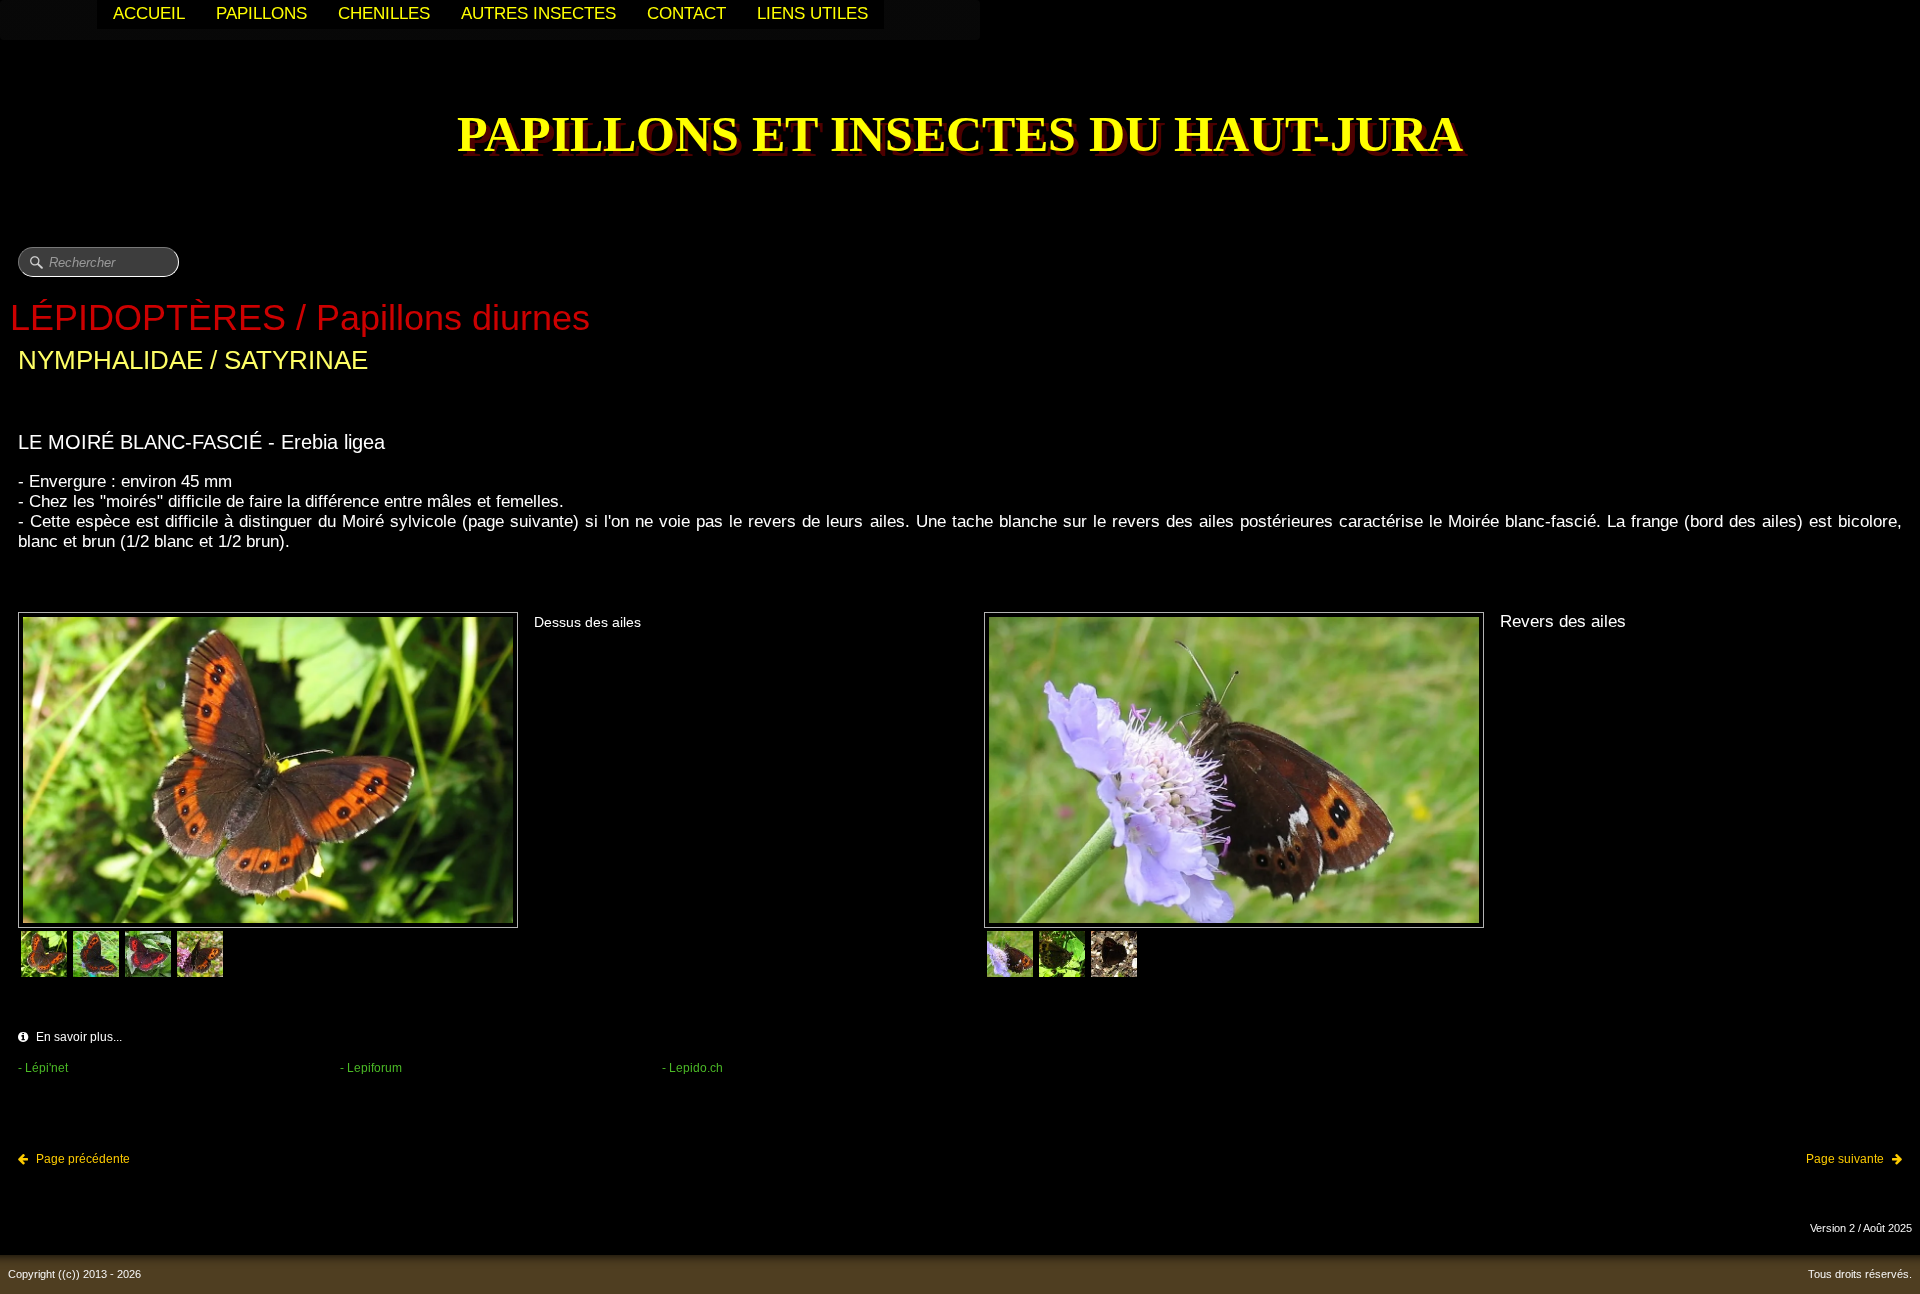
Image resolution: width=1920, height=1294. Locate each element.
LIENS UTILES (812, 13)
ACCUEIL (149, 13)
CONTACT (686, 13)
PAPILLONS (261, 13)
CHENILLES (384, 13)
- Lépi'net (43, 1068)
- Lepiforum (371, 1068)
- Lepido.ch (692, 1068)
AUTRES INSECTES (538, 13)
